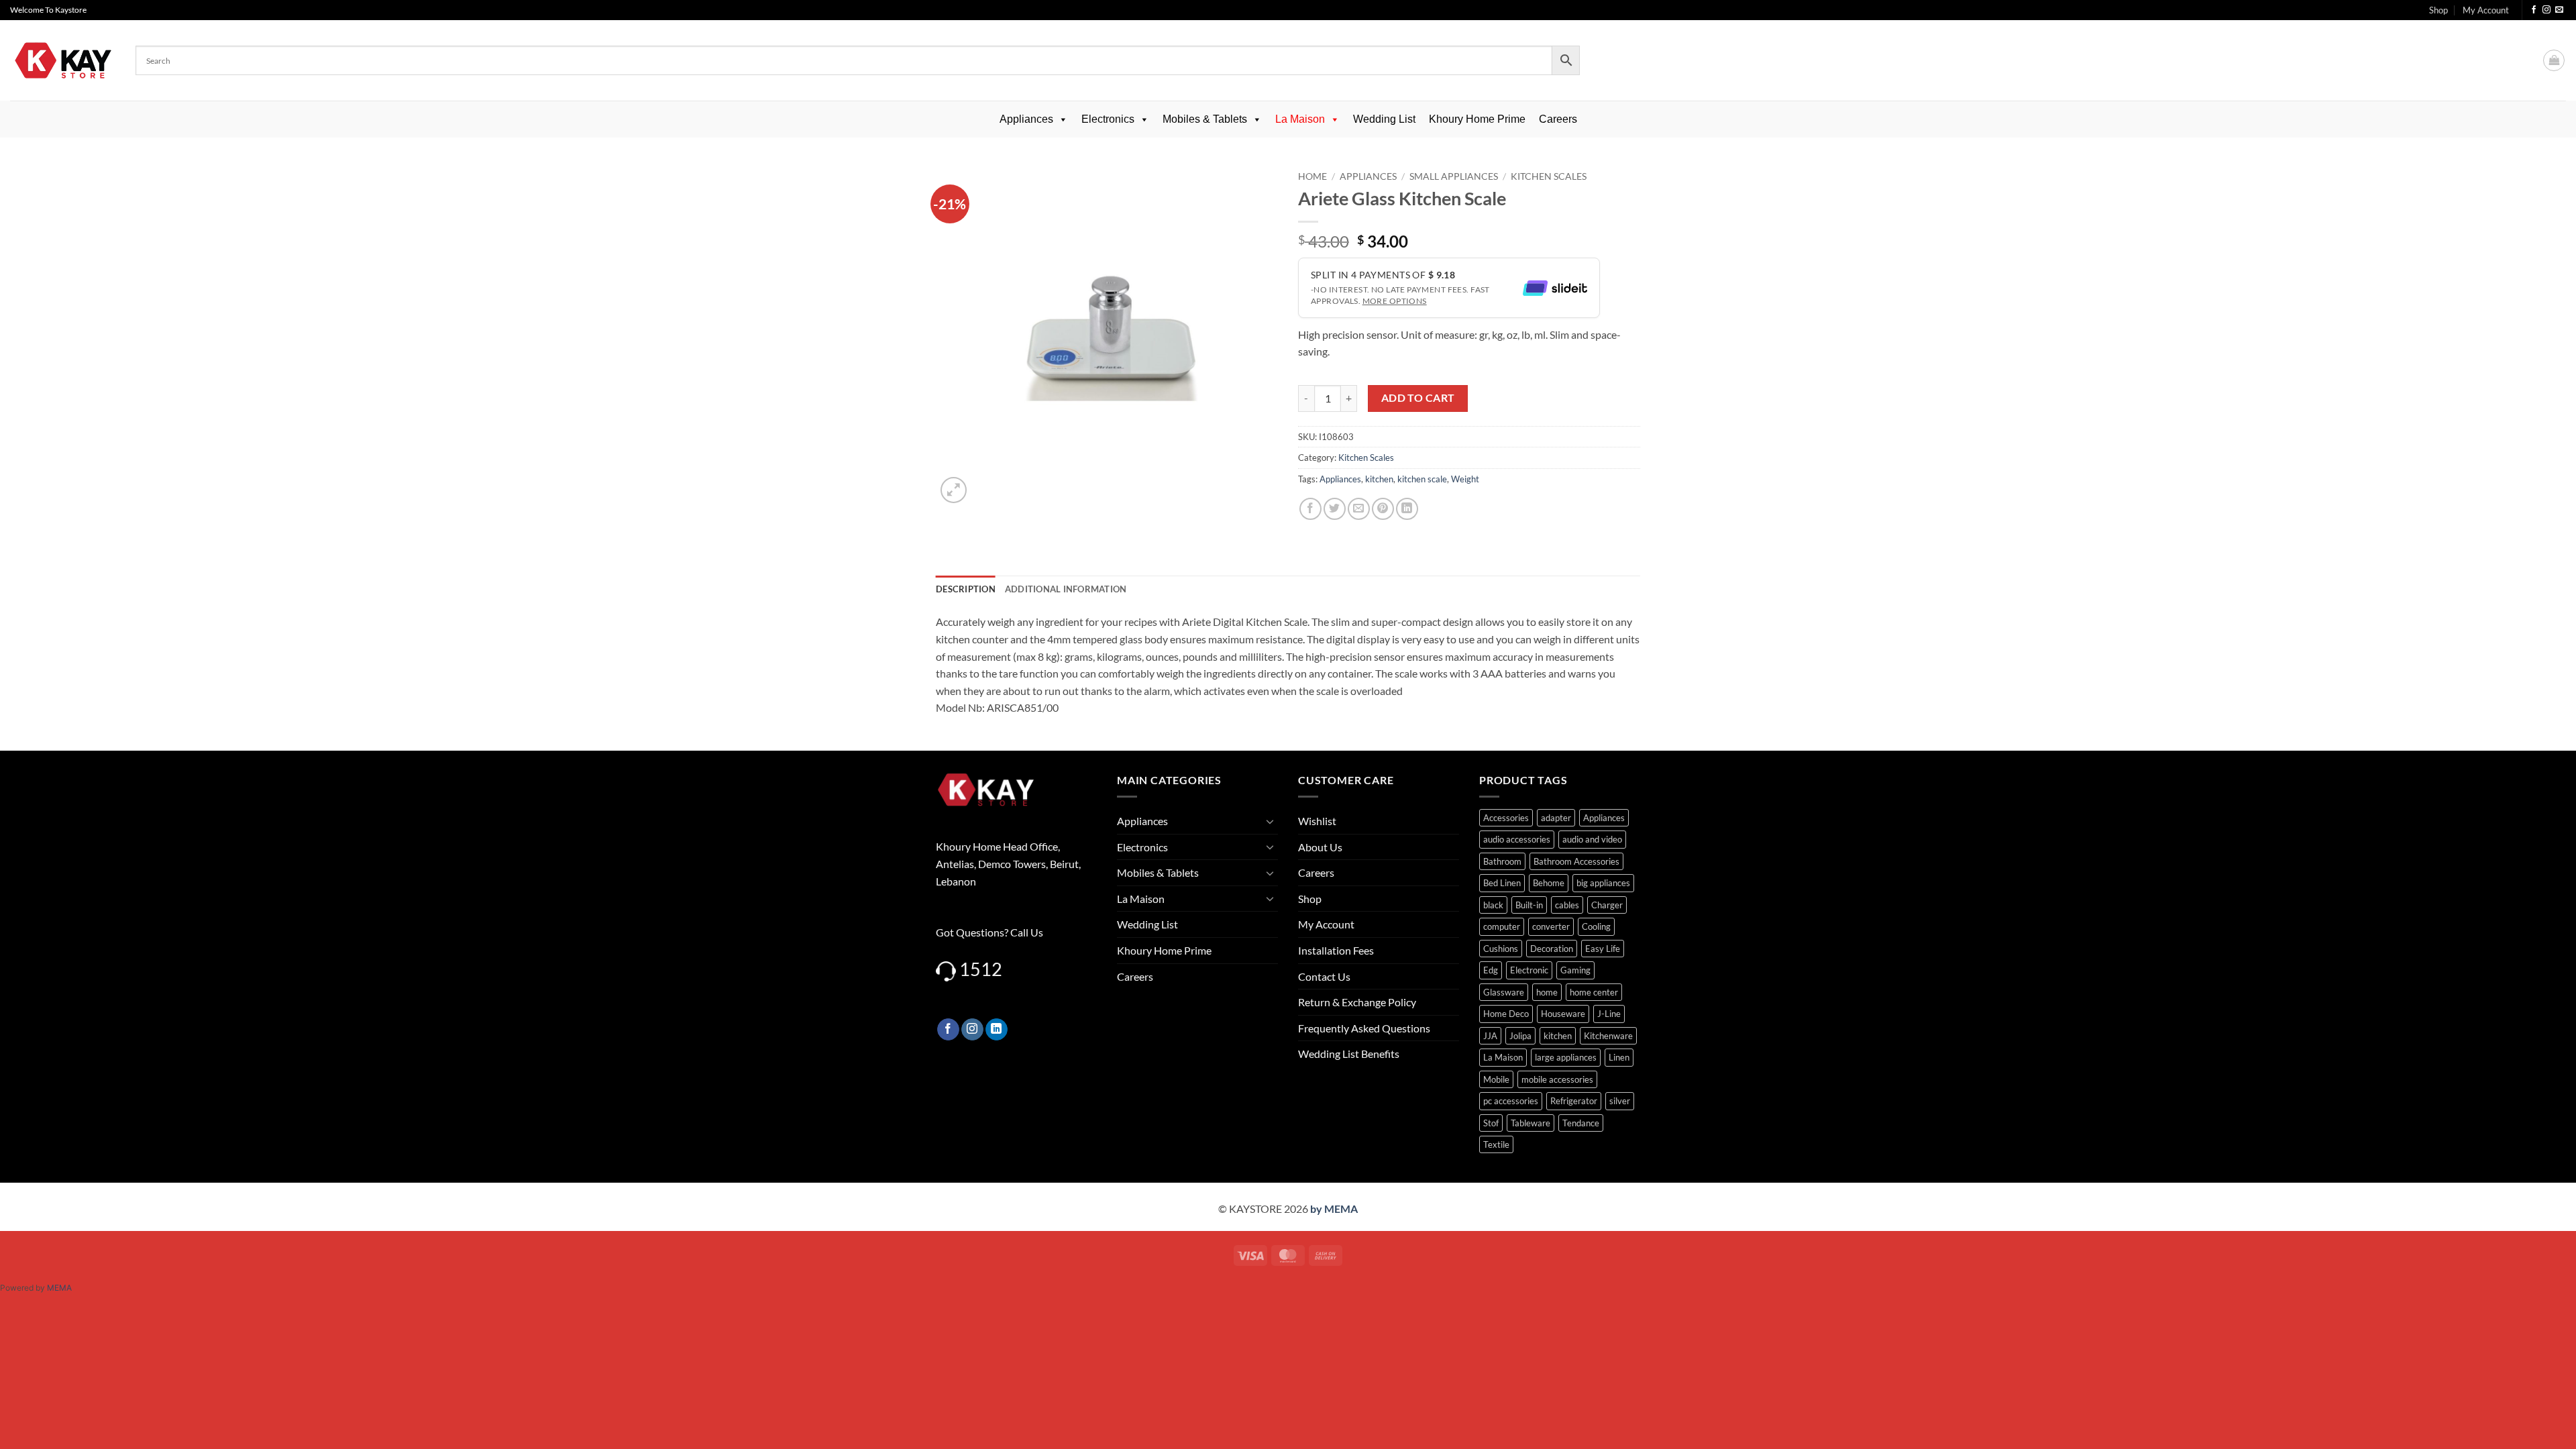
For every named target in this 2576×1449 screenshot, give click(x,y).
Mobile (1496, 1079)
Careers (1558, 119)
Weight (1465, 479)
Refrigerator (1574, 1101)
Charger (1607, 905)
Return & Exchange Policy (1357, 1002)
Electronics (1108, 119)
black (1493, 905)
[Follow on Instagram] (2546, 10)
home (1547, 992)
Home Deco (1506, 1014)
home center (1594, 992)
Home (1312, 176)
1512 (981, 969)
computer (1502, 926)
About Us (1320, 847)
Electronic (1529, 970)
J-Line (1609, 1014)
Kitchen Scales (1549, 176)
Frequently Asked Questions (1364, 1028)
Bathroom (1502, 861)
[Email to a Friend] (1359, 509)
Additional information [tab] (1066, 589)
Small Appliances (1454, 176)
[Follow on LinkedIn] (997, 1030)
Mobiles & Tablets (1205, 119)
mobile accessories (1557, 1079)
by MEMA (1334, 1209)
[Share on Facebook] (1310, 509)
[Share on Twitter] (1335, 509)
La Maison (1300, 119)
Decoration (1552, 949)
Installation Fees (1336, 950)
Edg (1491, 970)
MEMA (59, 1288)
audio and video (1592, 839)
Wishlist (1317, 821)
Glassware (1504, 992)
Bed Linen (1502, 883)
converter (1551, 926)
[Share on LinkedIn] (1407, 509)
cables (1567, 905)
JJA (1490, 1036)
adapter (1556, 818)
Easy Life (1603, 949)
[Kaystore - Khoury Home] (63, 60)
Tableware (1531, 1123)
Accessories (1506, 818)
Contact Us (1324, 976)
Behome (1549, 883)
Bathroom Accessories (1576, 861)
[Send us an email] (2559, 10)
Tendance (1581, 1123)
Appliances (1026, 119)
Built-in (1529, 905)
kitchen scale (1422, 479)
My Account (2486, 10)
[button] (2554, 60)
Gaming (1575, 970)
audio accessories (1517, 839)
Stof (1491, 1123)
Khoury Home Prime (1477, 119)
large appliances (1566, 1057)
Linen (1619, 1057)
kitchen (1379, 479)
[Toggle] (1270, 821)
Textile (1496, 1144)
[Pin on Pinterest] (1383, 509)
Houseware (1563, 1014)
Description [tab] (966, 589)
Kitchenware (1608, 1036)
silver (1620, 1101)
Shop (2438, 10)
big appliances (1603, 883)
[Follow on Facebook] (2534, 10)
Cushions (1501, 949)
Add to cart (1418, 398)
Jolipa (1520, 1036)
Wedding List (1384, 119)
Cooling (1596, 926)
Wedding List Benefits (1349, 1054)
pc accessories (1511, 1101)
